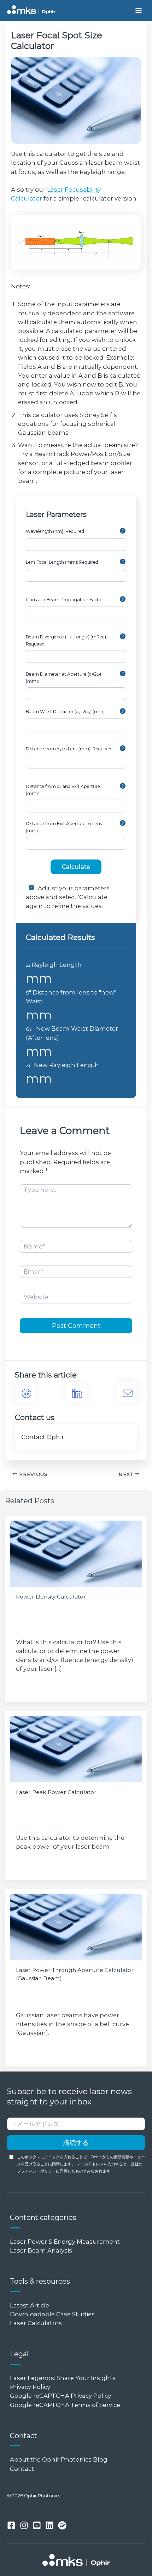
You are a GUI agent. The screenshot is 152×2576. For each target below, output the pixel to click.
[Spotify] (62, 2525)
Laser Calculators (36, 2323)
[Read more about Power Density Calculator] (76, 1554)
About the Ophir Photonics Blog (59, 2459)
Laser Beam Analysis (41, 2250)
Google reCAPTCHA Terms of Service (65, 2405)
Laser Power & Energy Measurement (65, 2242)
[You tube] (37, 2525)
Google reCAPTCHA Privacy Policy (60, 2396)
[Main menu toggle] (138, 10)
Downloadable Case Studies (52, 2314)
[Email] (127, 1392)
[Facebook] (25, 1392)
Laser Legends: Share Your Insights (63, 2378)
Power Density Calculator (51, 1597)
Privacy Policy (30, 2387)
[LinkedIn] (76, 1392)
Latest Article (30, 2305)
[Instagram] (24, 2525)
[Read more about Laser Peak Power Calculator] (76, 1749)
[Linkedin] (49, 2525)
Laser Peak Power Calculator (56, 1792)
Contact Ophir (43, 1437)
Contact (22, 2469)
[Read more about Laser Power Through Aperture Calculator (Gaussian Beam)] (76, 1927)
